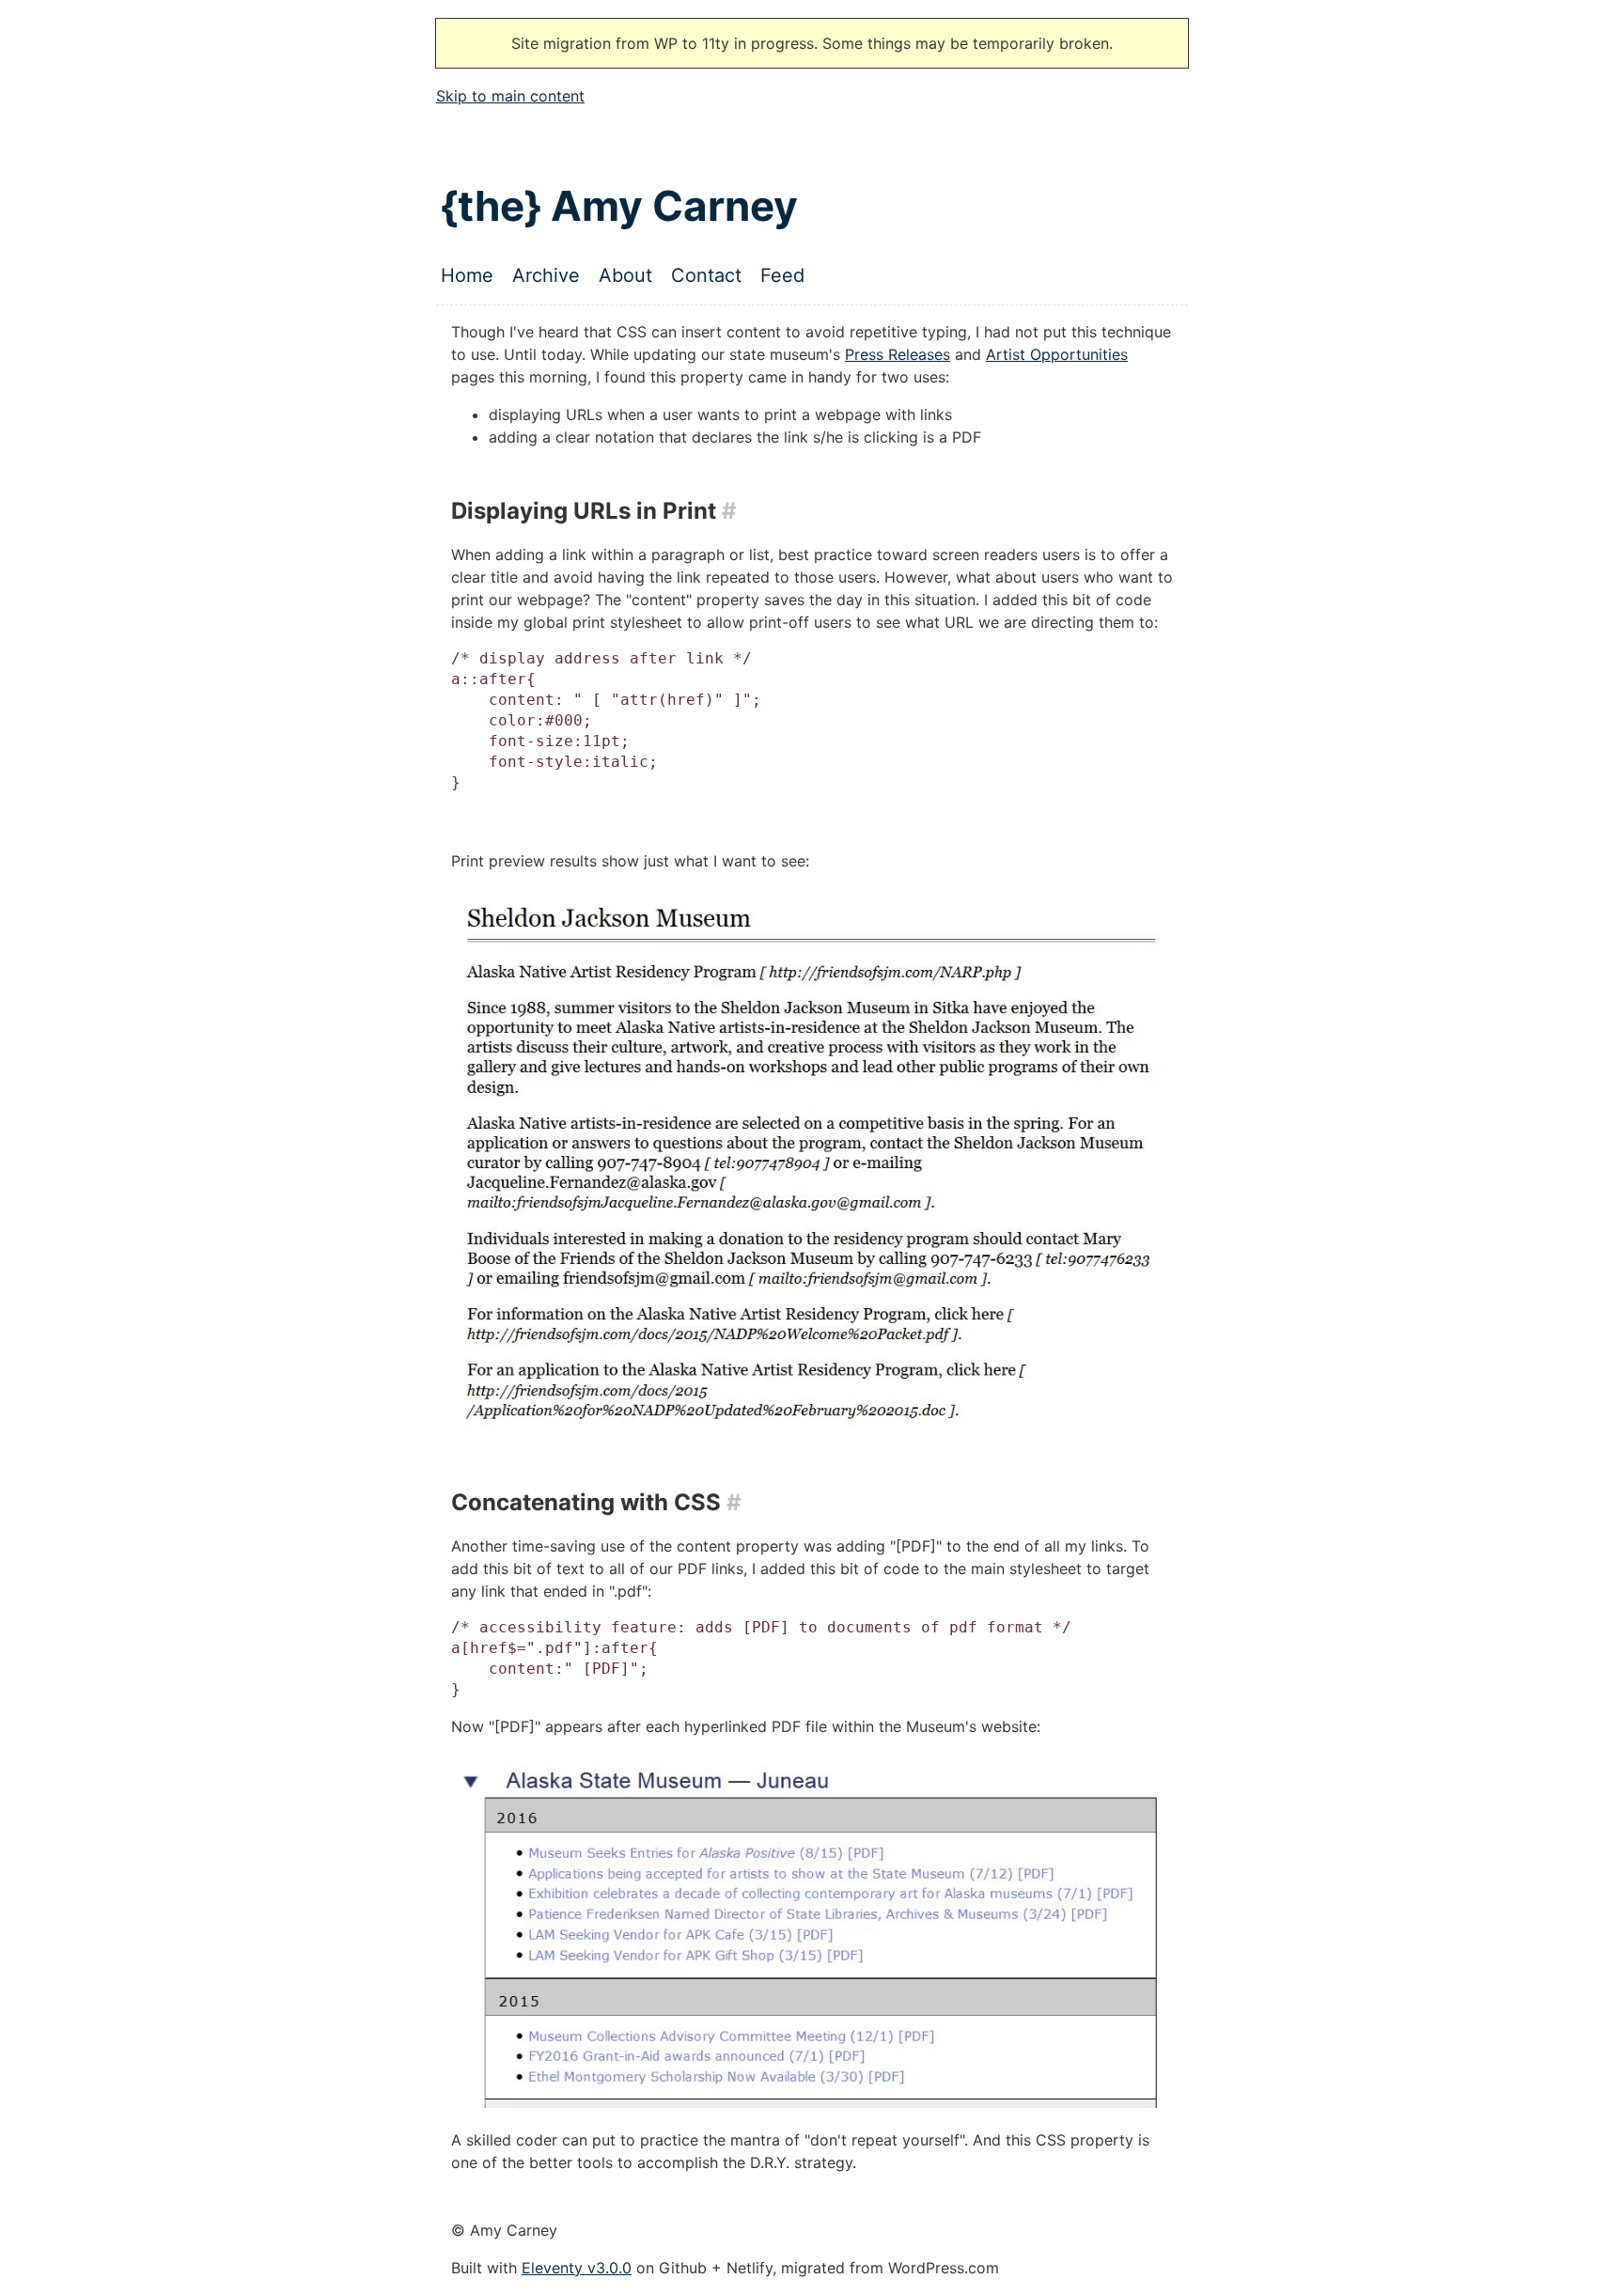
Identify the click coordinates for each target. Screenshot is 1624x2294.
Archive (546, 275)
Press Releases (898, 354)
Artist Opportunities (1057, 354)
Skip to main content (510, 96)
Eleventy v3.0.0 (577, 2268)
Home (467, 275)
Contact (706, 275)
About (625, 275)
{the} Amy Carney (619, 206)
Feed (782, 275)
